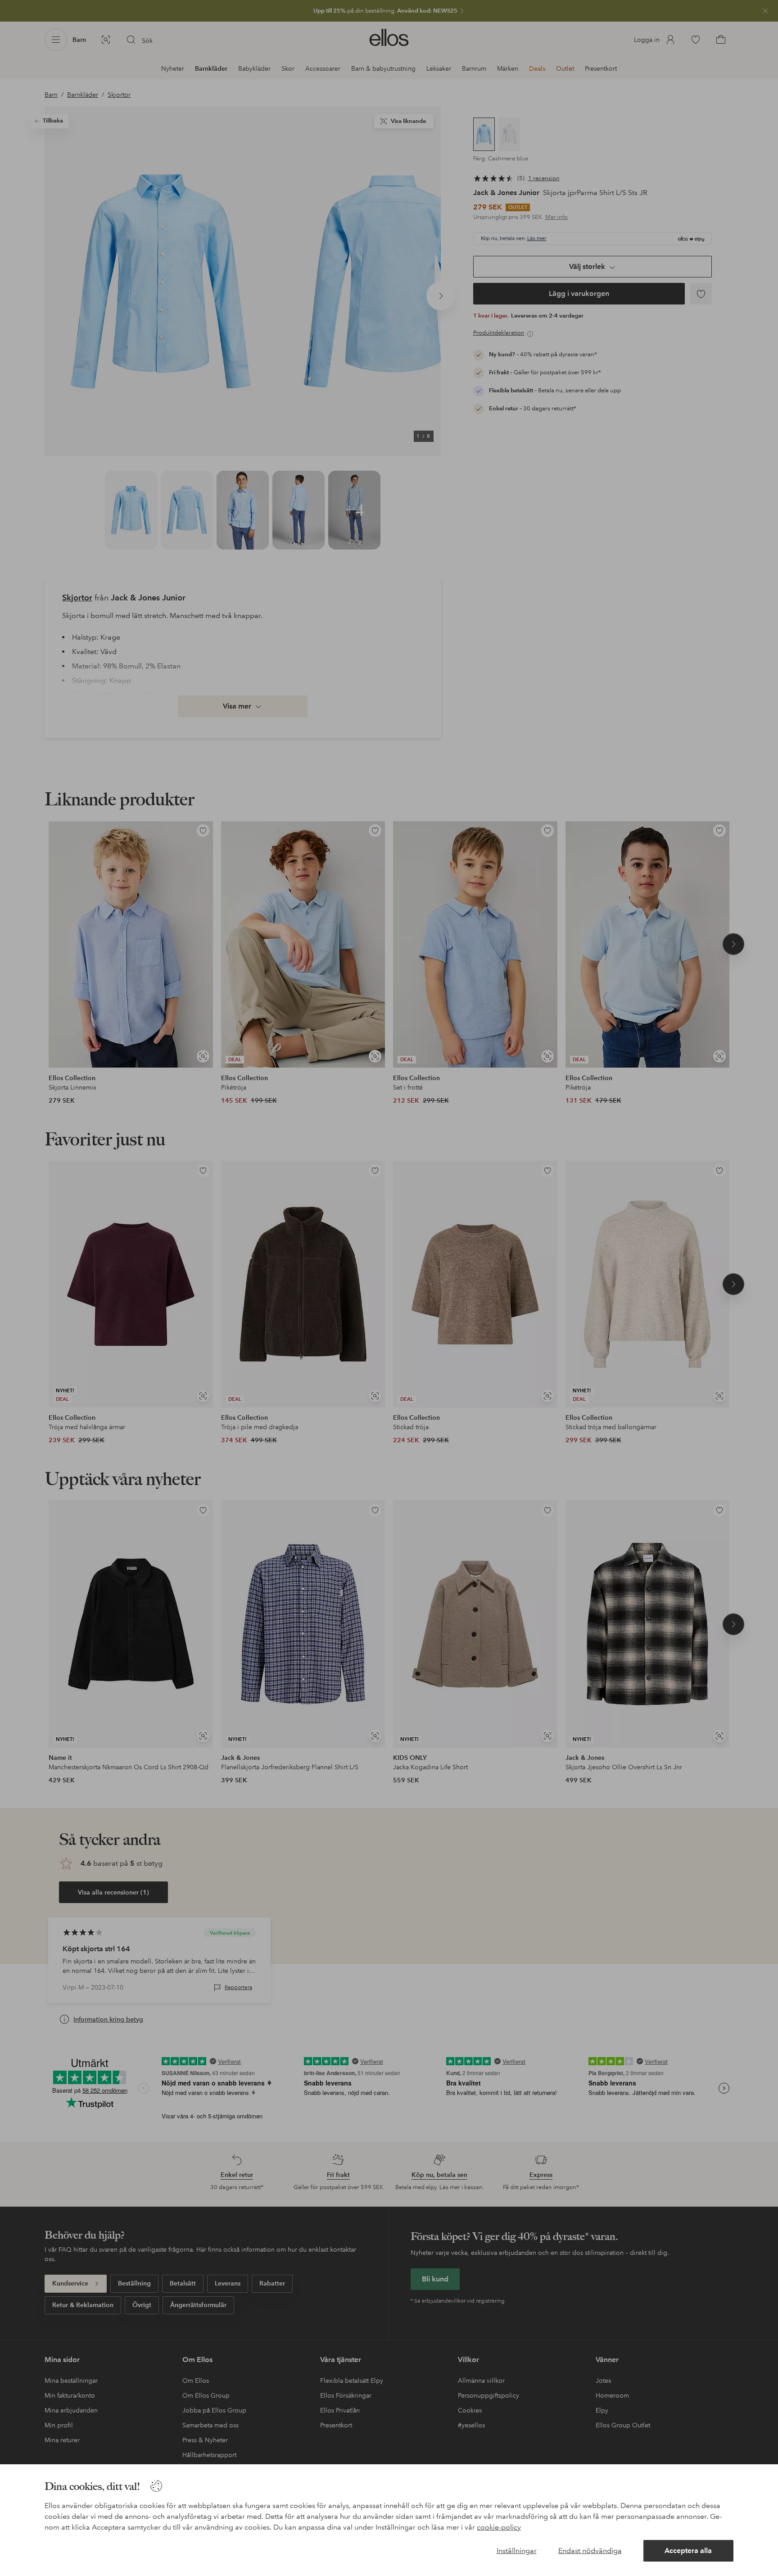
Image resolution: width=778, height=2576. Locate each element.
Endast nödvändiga (590, 2551)
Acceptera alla (688, 2551)
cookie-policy (499, 2527)
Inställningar (517, 2551)
